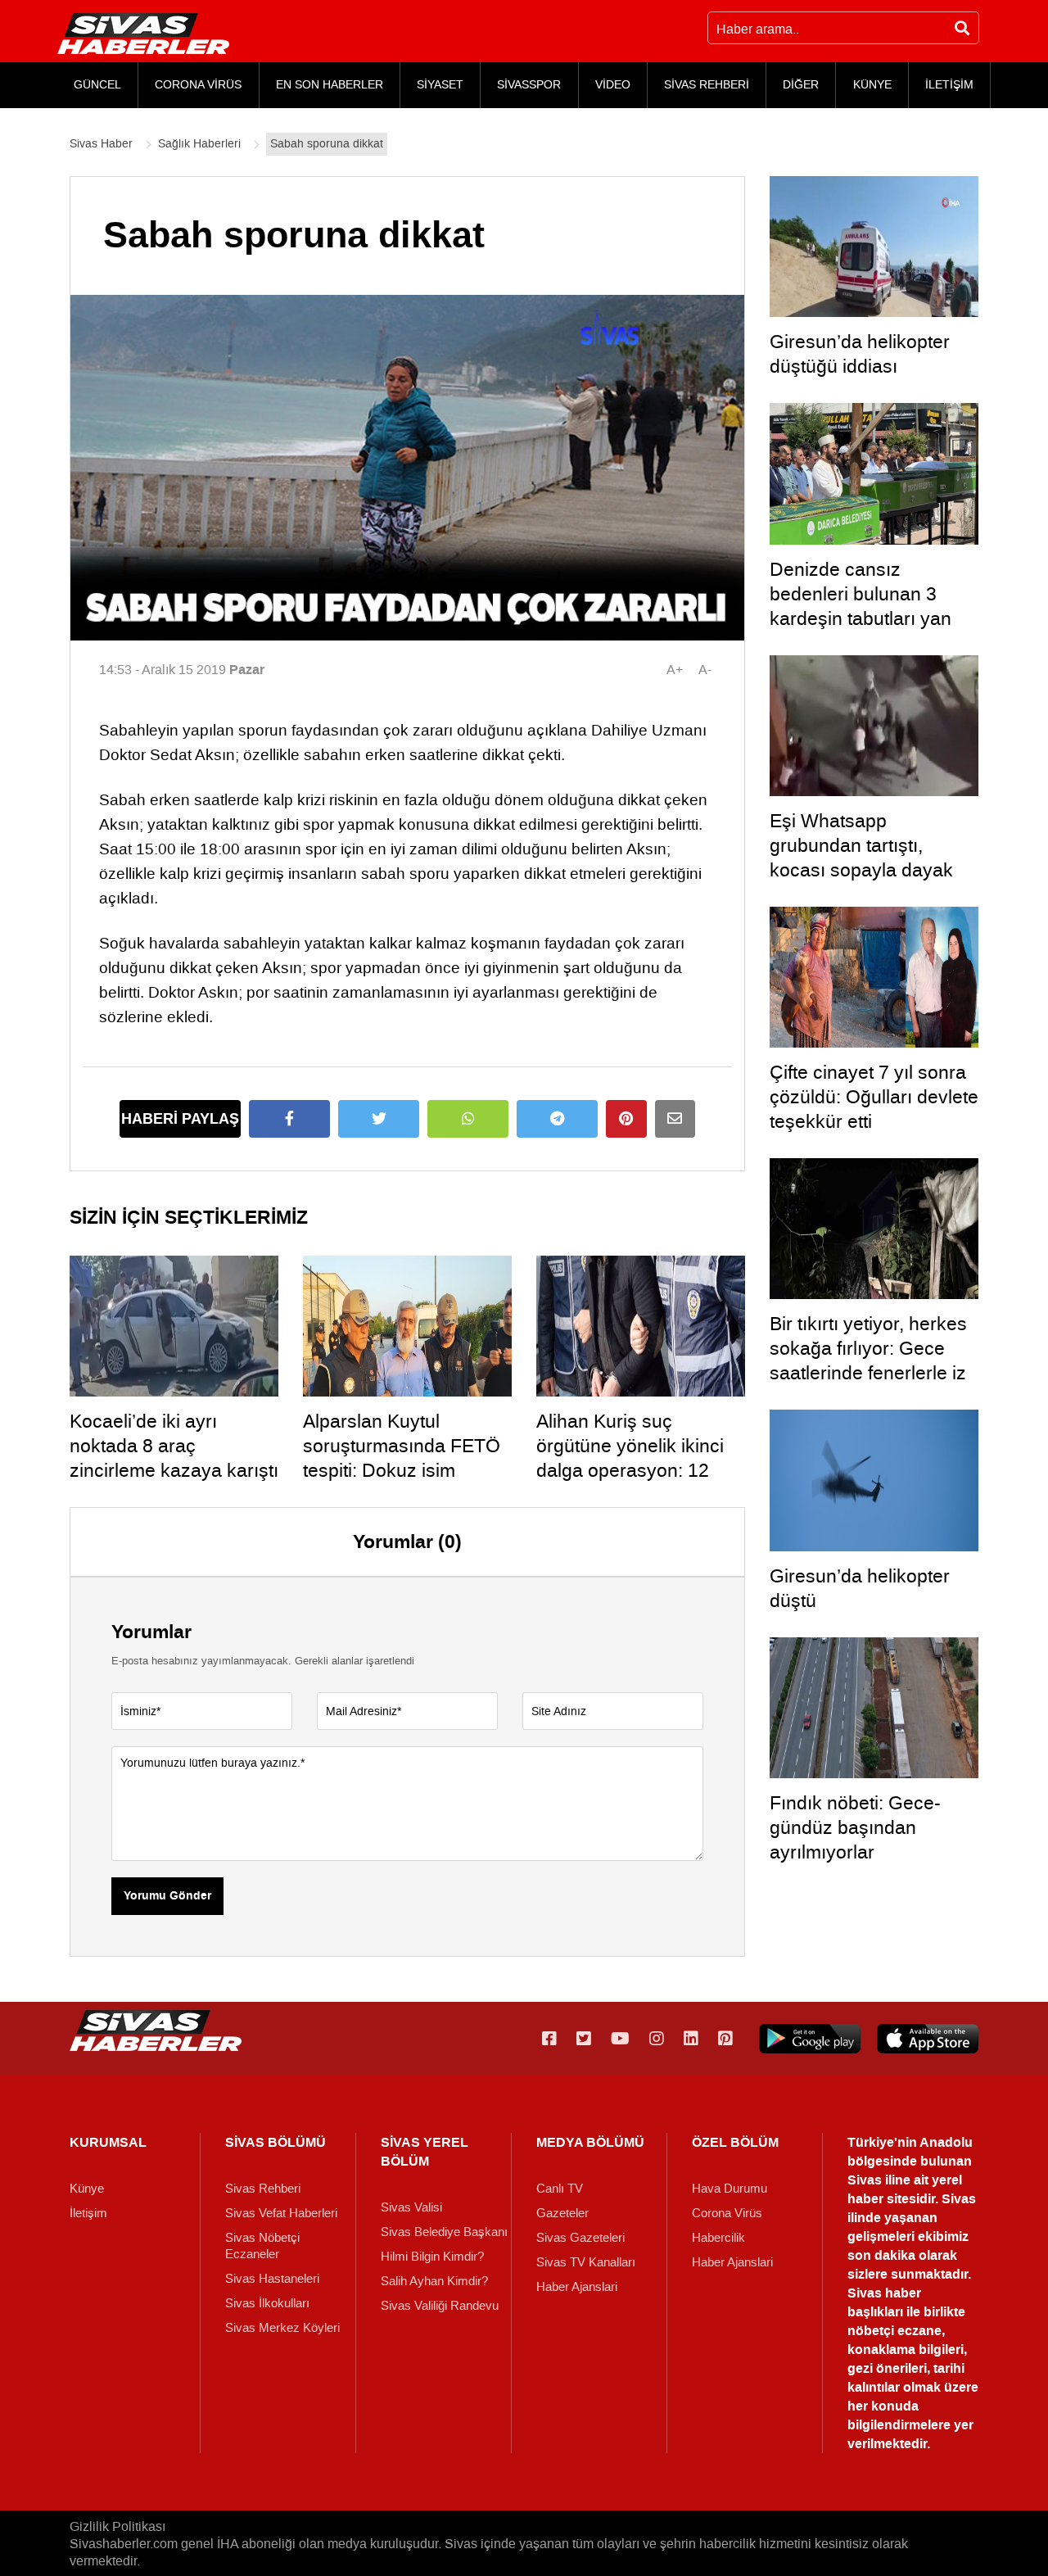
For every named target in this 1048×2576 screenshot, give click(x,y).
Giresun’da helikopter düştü (860, 1588)
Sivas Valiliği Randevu (440, 2306)
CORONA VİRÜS (198, 85)
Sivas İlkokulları (267, 2303)
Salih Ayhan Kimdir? (434, 2281)
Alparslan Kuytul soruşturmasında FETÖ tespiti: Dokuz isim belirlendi (402, 1458)
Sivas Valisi (411, 2207)
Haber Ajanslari (577, 2287)
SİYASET (440, 85)
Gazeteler (562, 2213)
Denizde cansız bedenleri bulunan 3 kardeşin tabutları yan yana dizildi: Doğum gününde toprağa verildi (869, 618)
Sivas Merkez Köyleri (282, 2328)
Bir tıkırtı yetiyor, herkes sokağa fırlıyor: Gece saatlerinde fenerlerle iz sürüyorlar (868, 1360)
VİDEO (613, 85)
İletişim (88, 2213)
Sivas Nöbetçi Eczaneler (262, 2246)
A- (705, 670)
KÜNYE (872, 85)
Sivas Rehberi (263, 2189)
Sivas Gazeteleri (580, 2238)
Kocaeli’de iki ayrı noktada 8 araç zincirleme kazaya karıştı (174, 1446)
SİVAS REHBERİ (707, 85)
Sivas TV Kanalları (586, 2262)
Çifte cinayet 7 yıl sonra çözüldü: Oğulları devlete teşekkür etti (874, 1097)
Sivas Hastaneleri (272, 2279)
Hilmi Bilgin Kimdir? (432, 2257)
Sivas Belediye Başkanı (444, 2232)
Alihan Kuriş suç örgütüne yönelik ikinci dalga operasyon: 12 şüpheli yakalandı (630, 1458)
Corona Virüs (727, 2213)
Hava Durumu (730, 2189)
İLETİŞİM (949, 85)
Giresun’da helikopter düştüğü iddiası (860, 354)
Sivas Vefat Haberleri (281, 2213)
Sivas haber (884, 2293)
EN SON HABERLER (330, 85)
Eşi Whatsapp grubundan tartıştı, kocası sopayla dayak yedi (861, 858)
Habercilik (718, 2238)
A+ (675, 670)
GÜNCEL (97, 85)
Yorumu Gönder (167, 1896)
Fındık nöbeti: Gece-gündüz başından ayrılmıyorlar (855, 1827)
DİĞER (801, 85)
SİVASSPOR (529, 85)
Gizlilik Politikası (117, 2526)
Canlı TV (560, 2189)
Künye (87, 2189)
